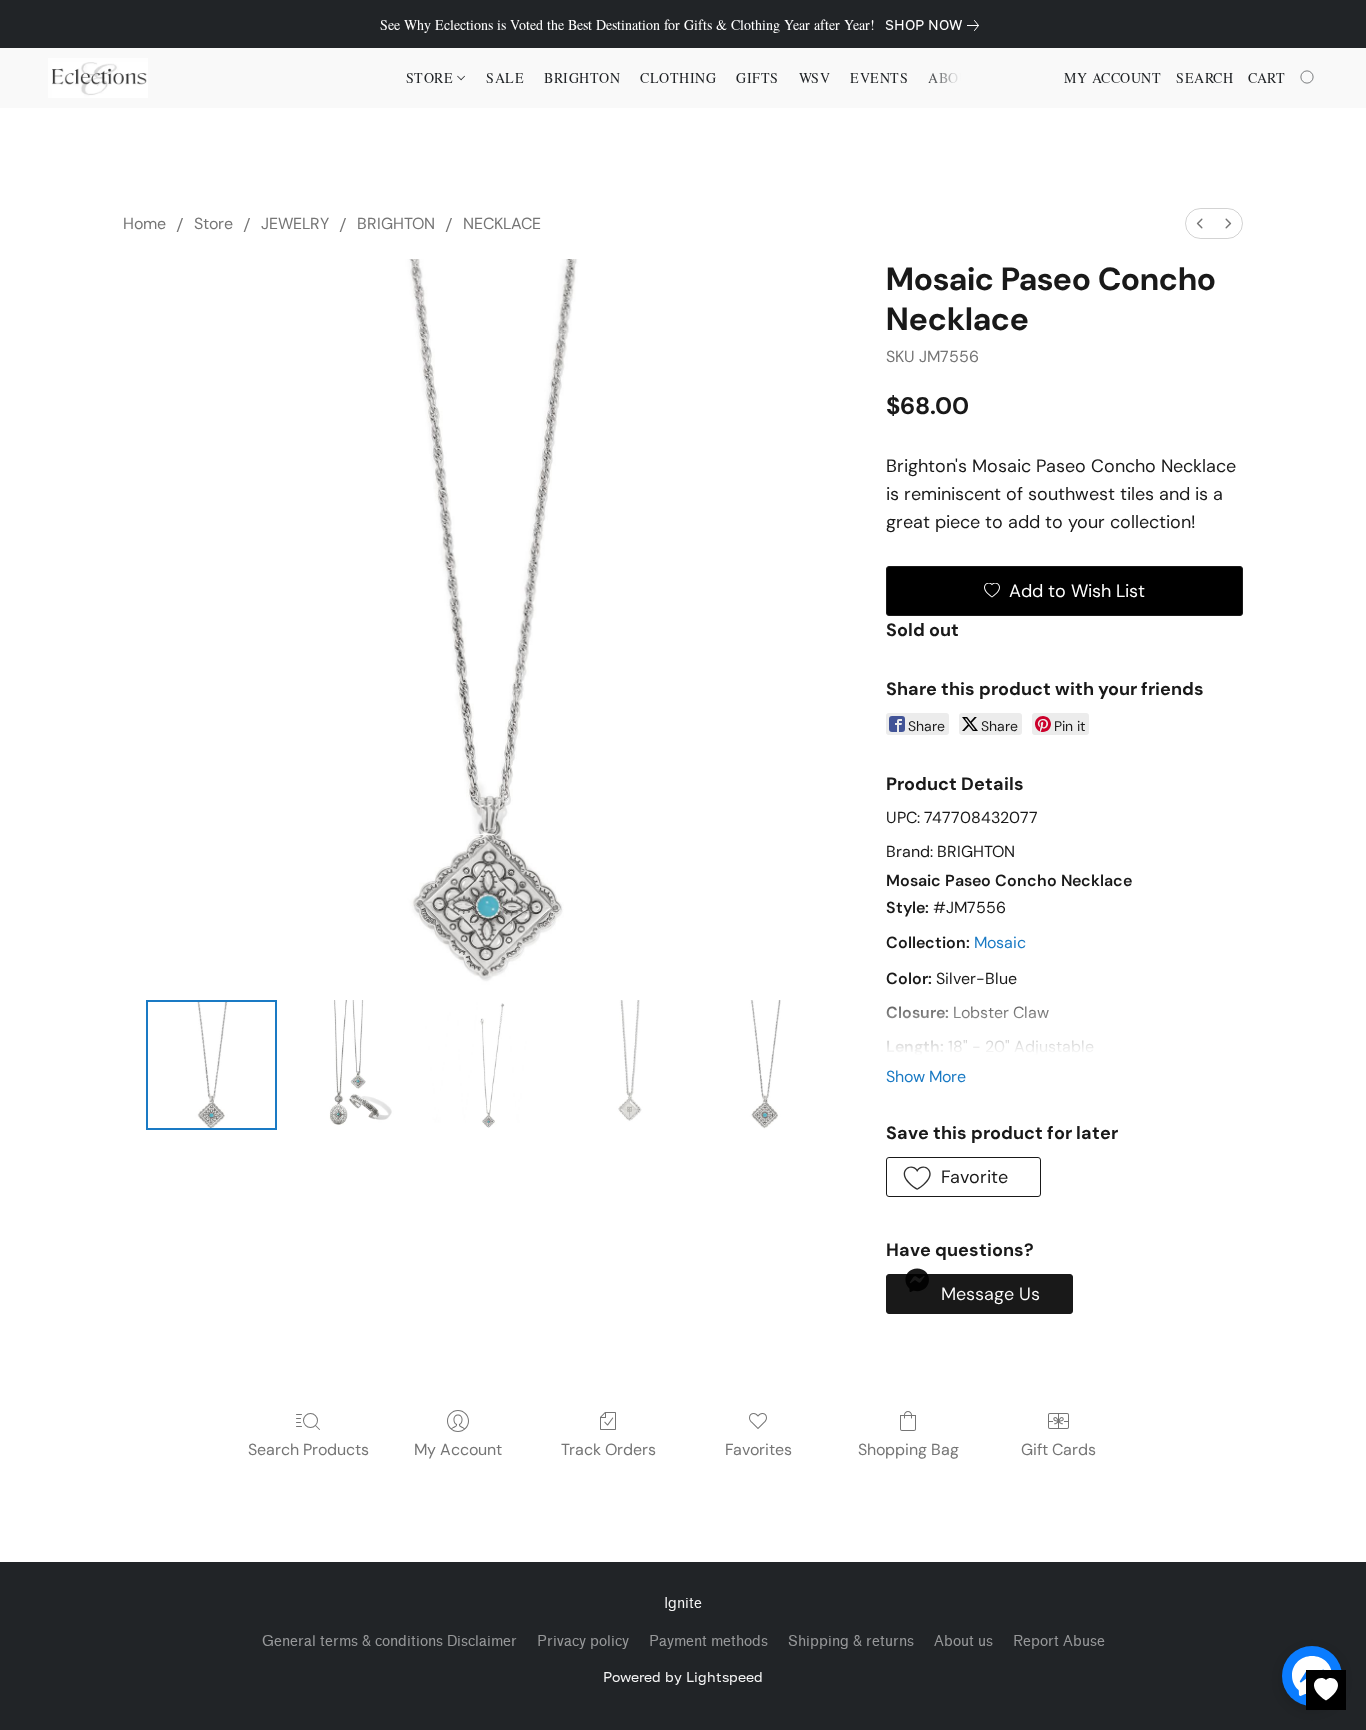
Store (213, 223)
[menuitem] (1200, 223)
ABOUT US (965, 77)
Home (144, 223)
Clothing (678, 77)
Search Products (308, 1449)
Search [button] (1204, 77)
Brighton (582, 77)
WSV (815, 77)
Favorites (758, 1449)
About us (963, 1641)
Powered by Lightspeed (683, 1676)
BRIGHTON (396, 223)
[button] (98, 78)
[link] (936, 25)
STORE (432, 77)
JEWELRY (295, 223)
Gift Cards (1058, 1449)
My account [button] (1112, 77)
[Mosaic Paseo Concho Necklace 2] (488, 1065)
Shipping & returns (851, 1641)
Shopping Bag (908, 1449)
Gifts (757, 77)
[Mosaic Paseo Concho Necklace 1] (350, 1065)
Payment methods (708, 1641)
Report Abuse (1059, 1641)
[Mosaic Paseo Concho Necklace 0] (211, 1065)
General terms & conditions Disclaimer (389, 1641)
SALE (505, 77)
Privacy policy (583, 1641)
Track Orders (608, 1449)
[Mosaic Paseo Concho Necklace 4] (765, 1065)
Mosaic (1000, 942)
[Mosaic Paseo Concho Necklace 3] (627, 1065)
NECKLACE (502, 223)
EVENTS (879, 77)
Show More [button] (926, 1076)
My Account (458, 1449)
